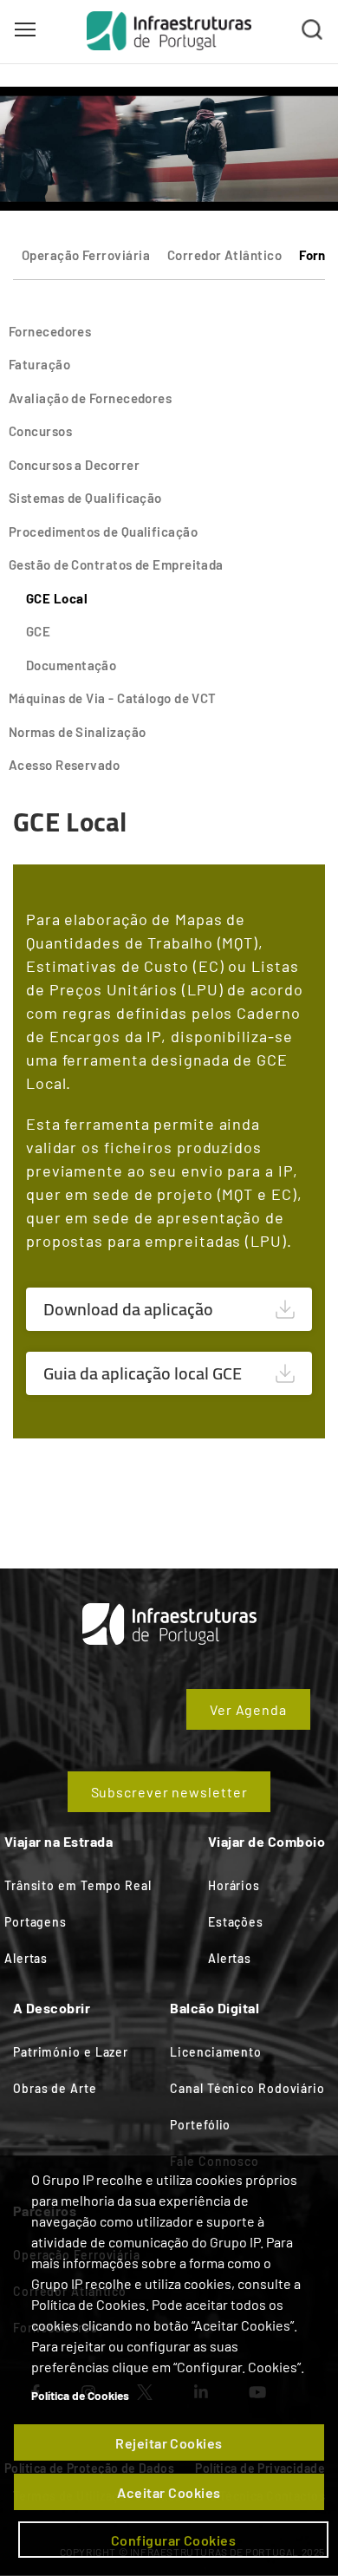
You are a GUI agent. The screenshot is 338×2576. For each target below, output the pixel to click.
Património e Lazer (71, 2052)
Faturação (39, 364)
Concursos (40, 431)
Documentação (71, 665)
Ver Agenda (248, 1709)
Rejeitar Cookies (169, 2443)
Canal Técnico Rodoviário (247, 2088)
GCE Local (57, 598)
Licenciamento (216, 2052)
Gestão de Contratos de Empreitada (116, 564)
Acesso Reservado (64, 765)
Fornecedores (50, 331)
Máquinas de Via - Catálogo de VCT (113, 698)
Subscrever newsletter (169, 1792)
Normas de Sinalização (77, 732)
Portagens (36, 1922)
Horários (234, 1885)
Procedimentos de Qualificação (103, 532)
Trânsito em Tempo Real (78, 1885)
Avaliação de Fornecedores (90, 398)
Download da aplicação (128, 1309)
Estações (236, 1922)
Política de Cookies (80, 2395)
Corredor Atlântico (224, 255)
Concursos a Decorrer (74, 465)
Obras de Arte (55, 2088)
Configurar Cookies (174, 2540)
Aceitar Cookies (169, 2492)
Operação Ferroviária (86, 255)
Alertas (26, 1958)
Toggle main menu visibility (25, 29)
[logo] (169, 30)
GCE (38, 631)
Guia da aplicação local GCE (143, 1373)
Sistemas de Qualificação (85, 498)
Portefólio (200, 2125)
